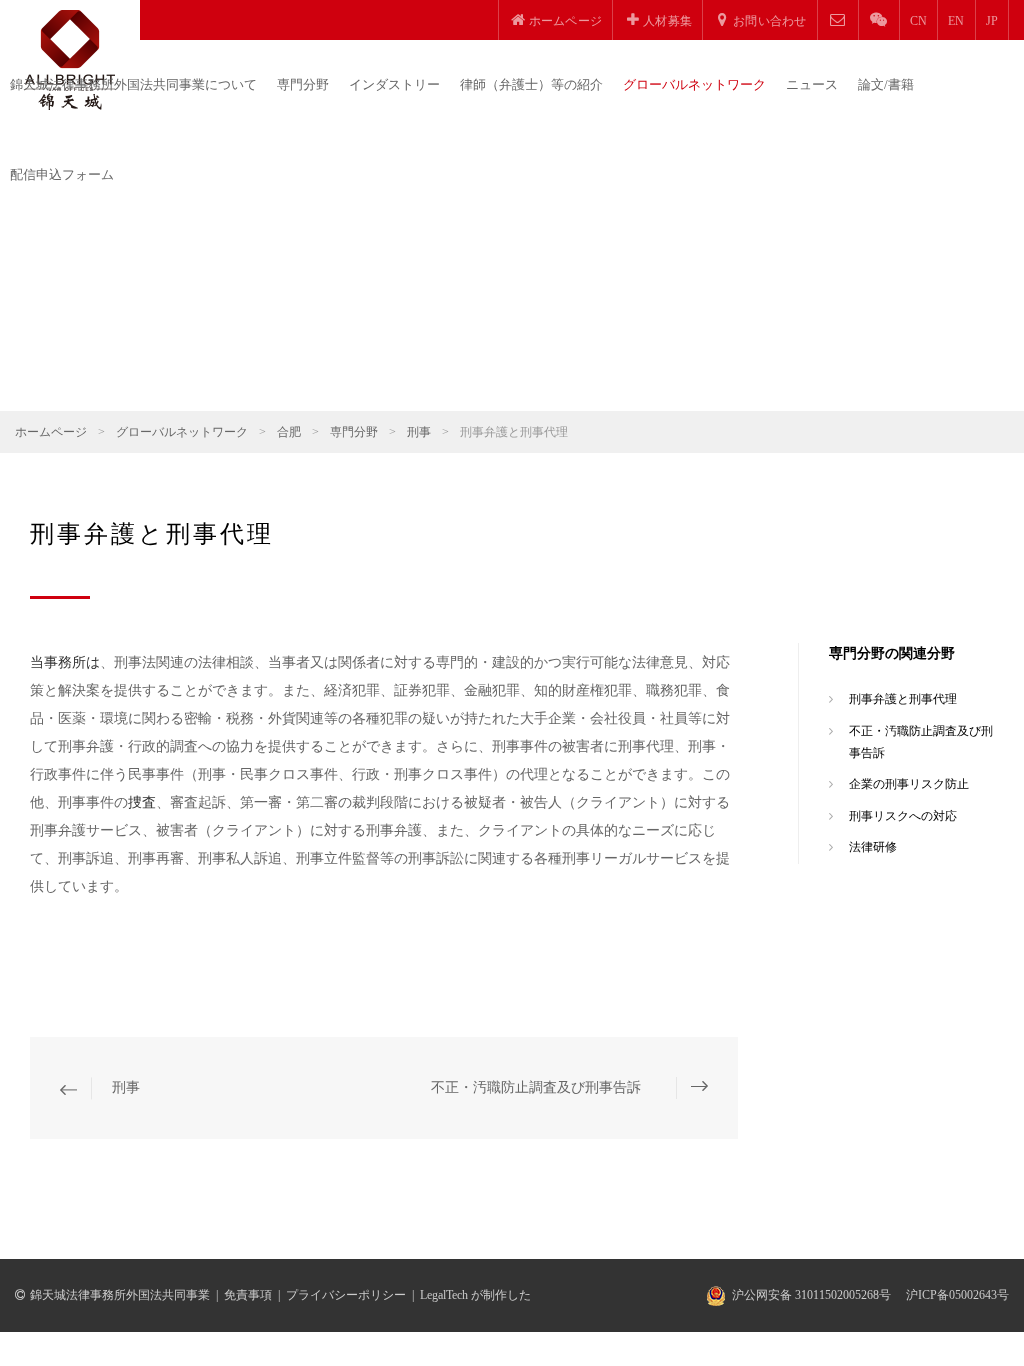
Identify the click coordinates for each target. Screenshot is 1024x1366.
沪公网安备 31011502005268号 (811, 1295)
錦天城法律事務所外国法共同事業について (133, 84)
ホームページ (51, 432)
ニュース (812, 84)
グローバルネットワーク (694, 84)
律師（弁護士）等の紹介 (531, 84)
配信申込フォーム (62, 174)
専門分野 (303, 84)
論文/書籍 (886, 84)
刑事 (419, 432)
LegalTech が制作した (475, 1295)
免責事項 (248, 1295)
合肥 (289, 432)
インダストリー (394, 84)
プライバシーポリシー (346, 1295)
